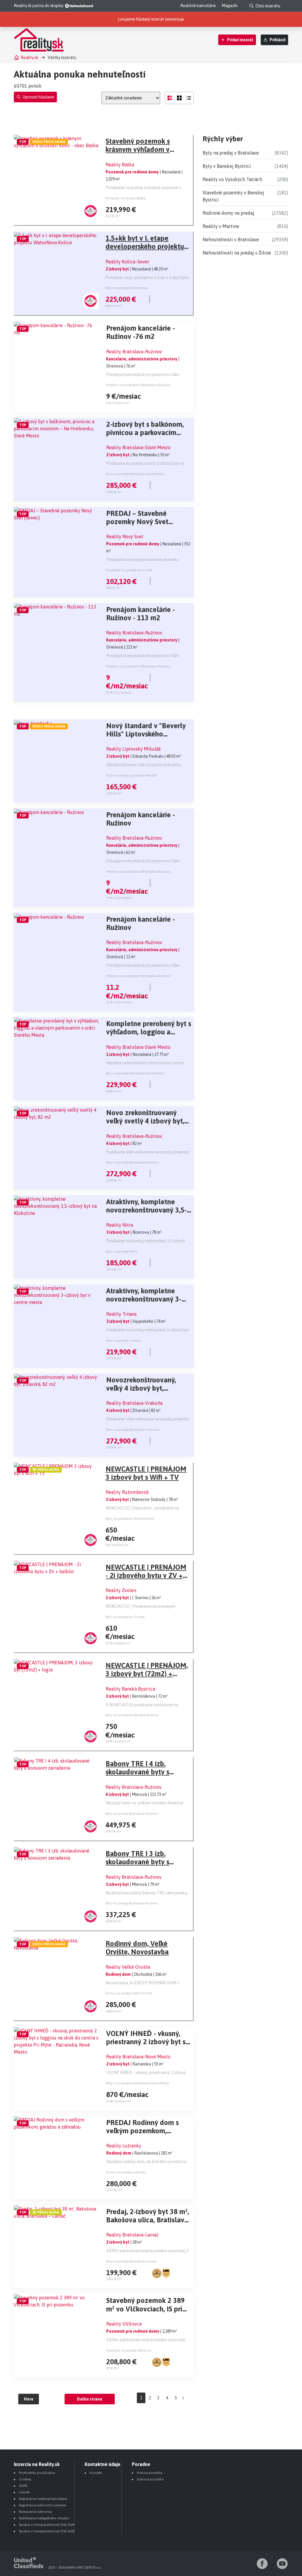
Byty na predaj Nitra (122, 1251)
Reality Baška (120, 165)
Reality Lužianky (124, 2146)
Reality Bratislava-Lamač (132, 2235)
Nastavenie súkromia (35, 2512)
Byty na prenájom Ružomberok (130, 1519)
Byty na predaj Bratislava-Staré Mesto (135, 474)
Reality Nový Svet (125, 536)
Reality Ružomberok (127, 1492)
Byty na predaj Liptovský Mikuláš (132, 775)
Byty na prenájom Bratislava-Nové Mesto (138, 2083)
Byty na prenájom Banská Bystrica (132, 1715)
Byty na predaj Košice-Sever (127, 288)
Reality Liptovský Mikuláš (133, 749)
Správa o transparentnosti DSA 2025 (47, 2531)
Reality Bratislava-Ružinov (134, 352)
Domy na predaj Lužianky (126, 2172)
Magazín (230, 6)
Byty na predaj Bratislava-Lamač (132, 2261)
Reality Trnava (121, 1314)
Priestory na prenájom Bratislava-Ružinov (138, 385)
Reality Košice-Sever (127, 262)
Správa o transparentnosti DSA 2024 (47, 2525)
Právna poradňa (150, 2473)
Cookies (25, 2479)
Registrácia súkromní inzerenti (43, 2505)
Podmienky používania (37, 2473)
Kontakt (96, 2473)
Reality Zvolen (121, 1590)
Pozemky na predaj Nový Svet (129, 570)
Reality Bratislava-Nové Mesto (138, 2057)
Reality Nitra (120, 1225)
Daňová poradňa (150, 2479)
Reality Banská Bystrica (130, 1689)
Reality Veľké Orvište (128, 1967)
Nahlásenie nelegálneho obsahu (44, 2518)
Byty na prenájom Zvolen (125, 1617)
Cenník (24, 2492)
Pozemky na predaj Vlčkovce (129, 2350)
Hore (29, 2399)
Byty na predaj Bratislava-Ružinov (132, 1162)
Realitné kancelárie (198, 6)
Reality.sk (29, 58)
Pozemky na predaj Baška (126, 198)
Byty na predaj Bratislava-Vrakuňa (133, 1430)
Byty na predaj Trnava (123, 1340)
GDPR (23, 2486)
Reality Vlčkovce (124, 2324)
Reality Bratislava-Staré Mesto (138, 447)
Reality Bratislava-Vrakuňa (134, 1403)
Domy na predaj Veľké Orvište (129, 1993)
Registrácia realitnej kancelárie (43, 2499)
